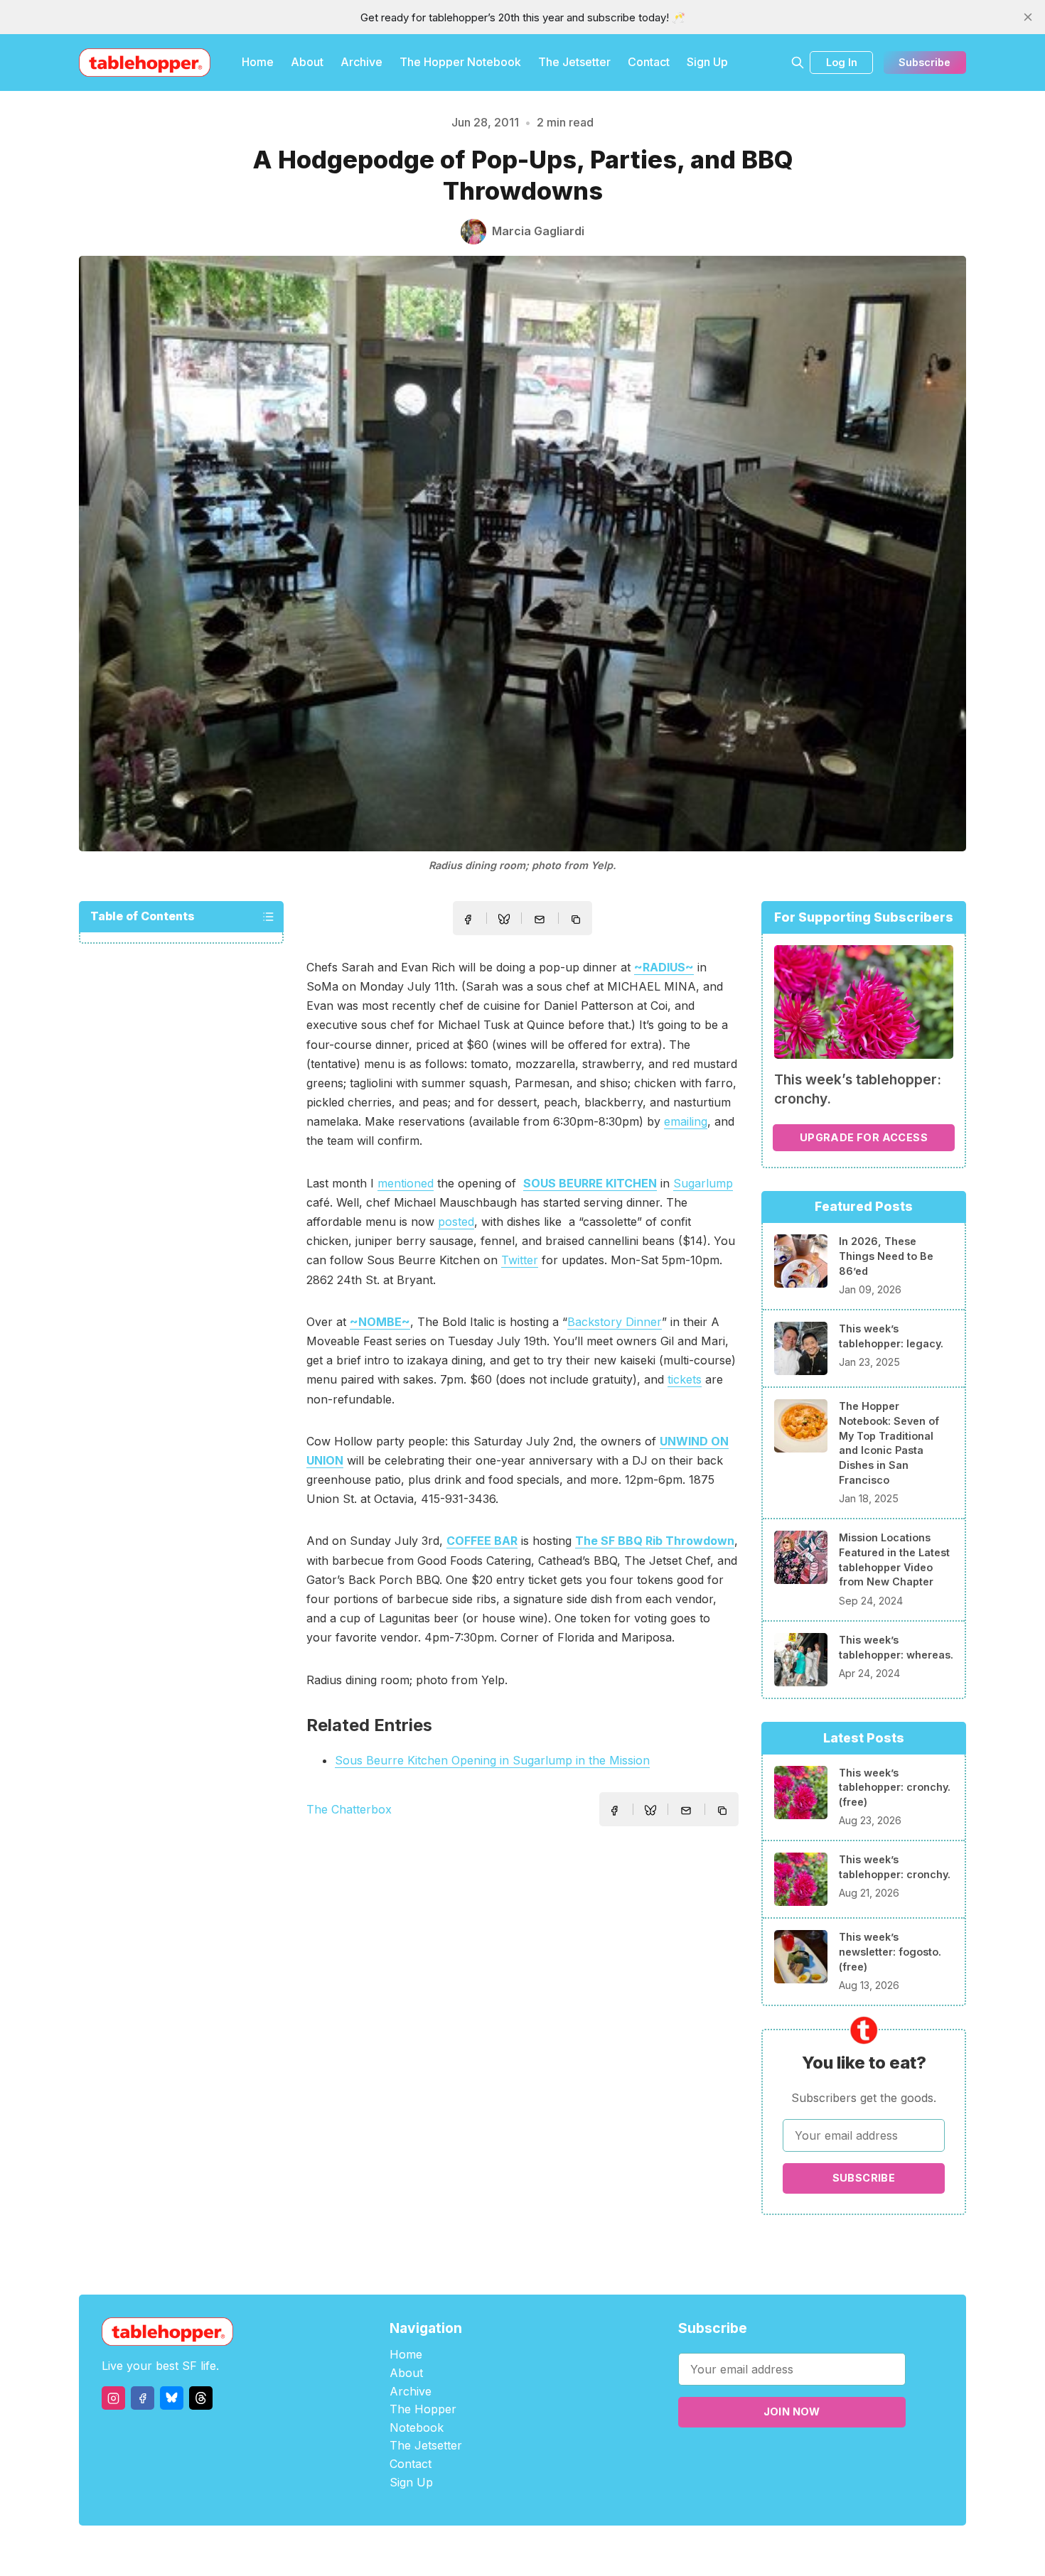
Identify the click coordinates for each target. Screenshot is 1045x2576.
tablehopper (437, 2551)
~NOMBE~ (380, 1322)
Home (258, 62)
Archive (361, 62)
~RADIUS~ (664, 967)
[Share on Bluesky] (504, 921)
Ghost (558, 2551)
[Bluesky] (172, 2398)
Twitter (520, 1260)
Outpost (598, 2551)
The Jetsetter (574, 62)
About (307, 62)
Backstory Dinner (615, 1322)
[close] (1028, 17)
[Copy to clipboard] (577, 921)
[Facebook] (143, 2398)
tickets (685, 1379)
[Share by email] (540, 920)
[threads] (201, 2398)
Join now (792, 2411)
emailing (686, 1121)
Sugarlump (703, 1183)
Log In (842, 62)
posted (456, 1222)
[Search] (798, 63)
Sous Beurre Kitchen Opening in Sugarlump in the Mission (492, 1760)
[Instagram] (113, 2398)
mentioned (406, 1183)
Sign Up (707, 62)
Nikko (658, 2551)
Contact (649, 62)
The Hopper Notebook (460, 62)
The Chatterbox (349, 1809)
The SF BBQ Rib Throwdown (655, 1541)
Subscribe (925, 62)
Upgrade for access (864, 1137)
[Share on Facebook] (468, 920)
